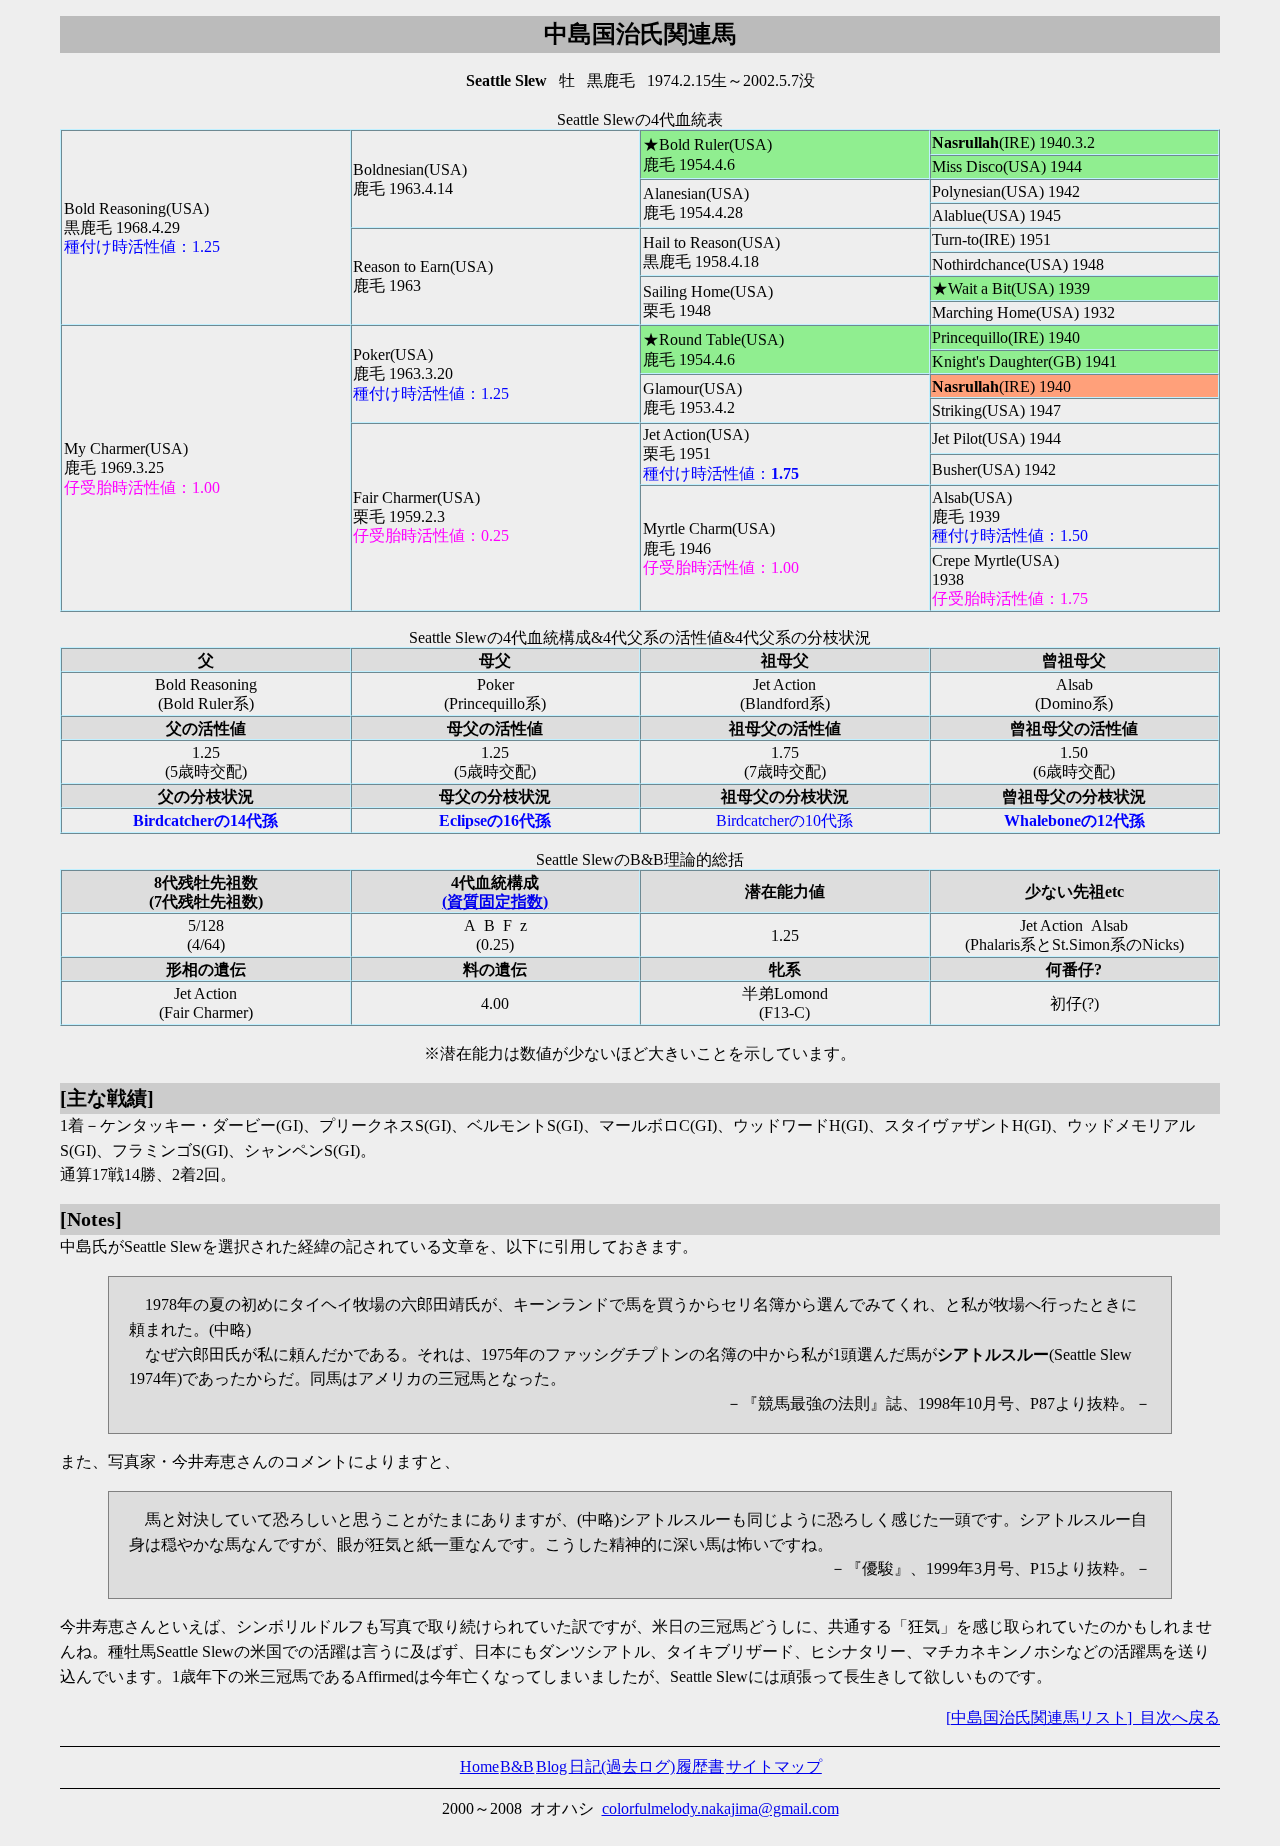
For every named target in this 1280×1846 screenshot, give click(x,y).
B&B (517, 1766)
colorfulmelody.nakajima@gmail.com (720, 1808)
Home (479, 1766)
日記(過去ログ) (622, 1766)
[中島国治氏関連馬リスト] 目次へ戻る (1083, 1717)
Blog (551, 1766)
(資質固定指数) (495, 901)
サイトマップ (774, 1766)
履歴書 (700, 1766)
